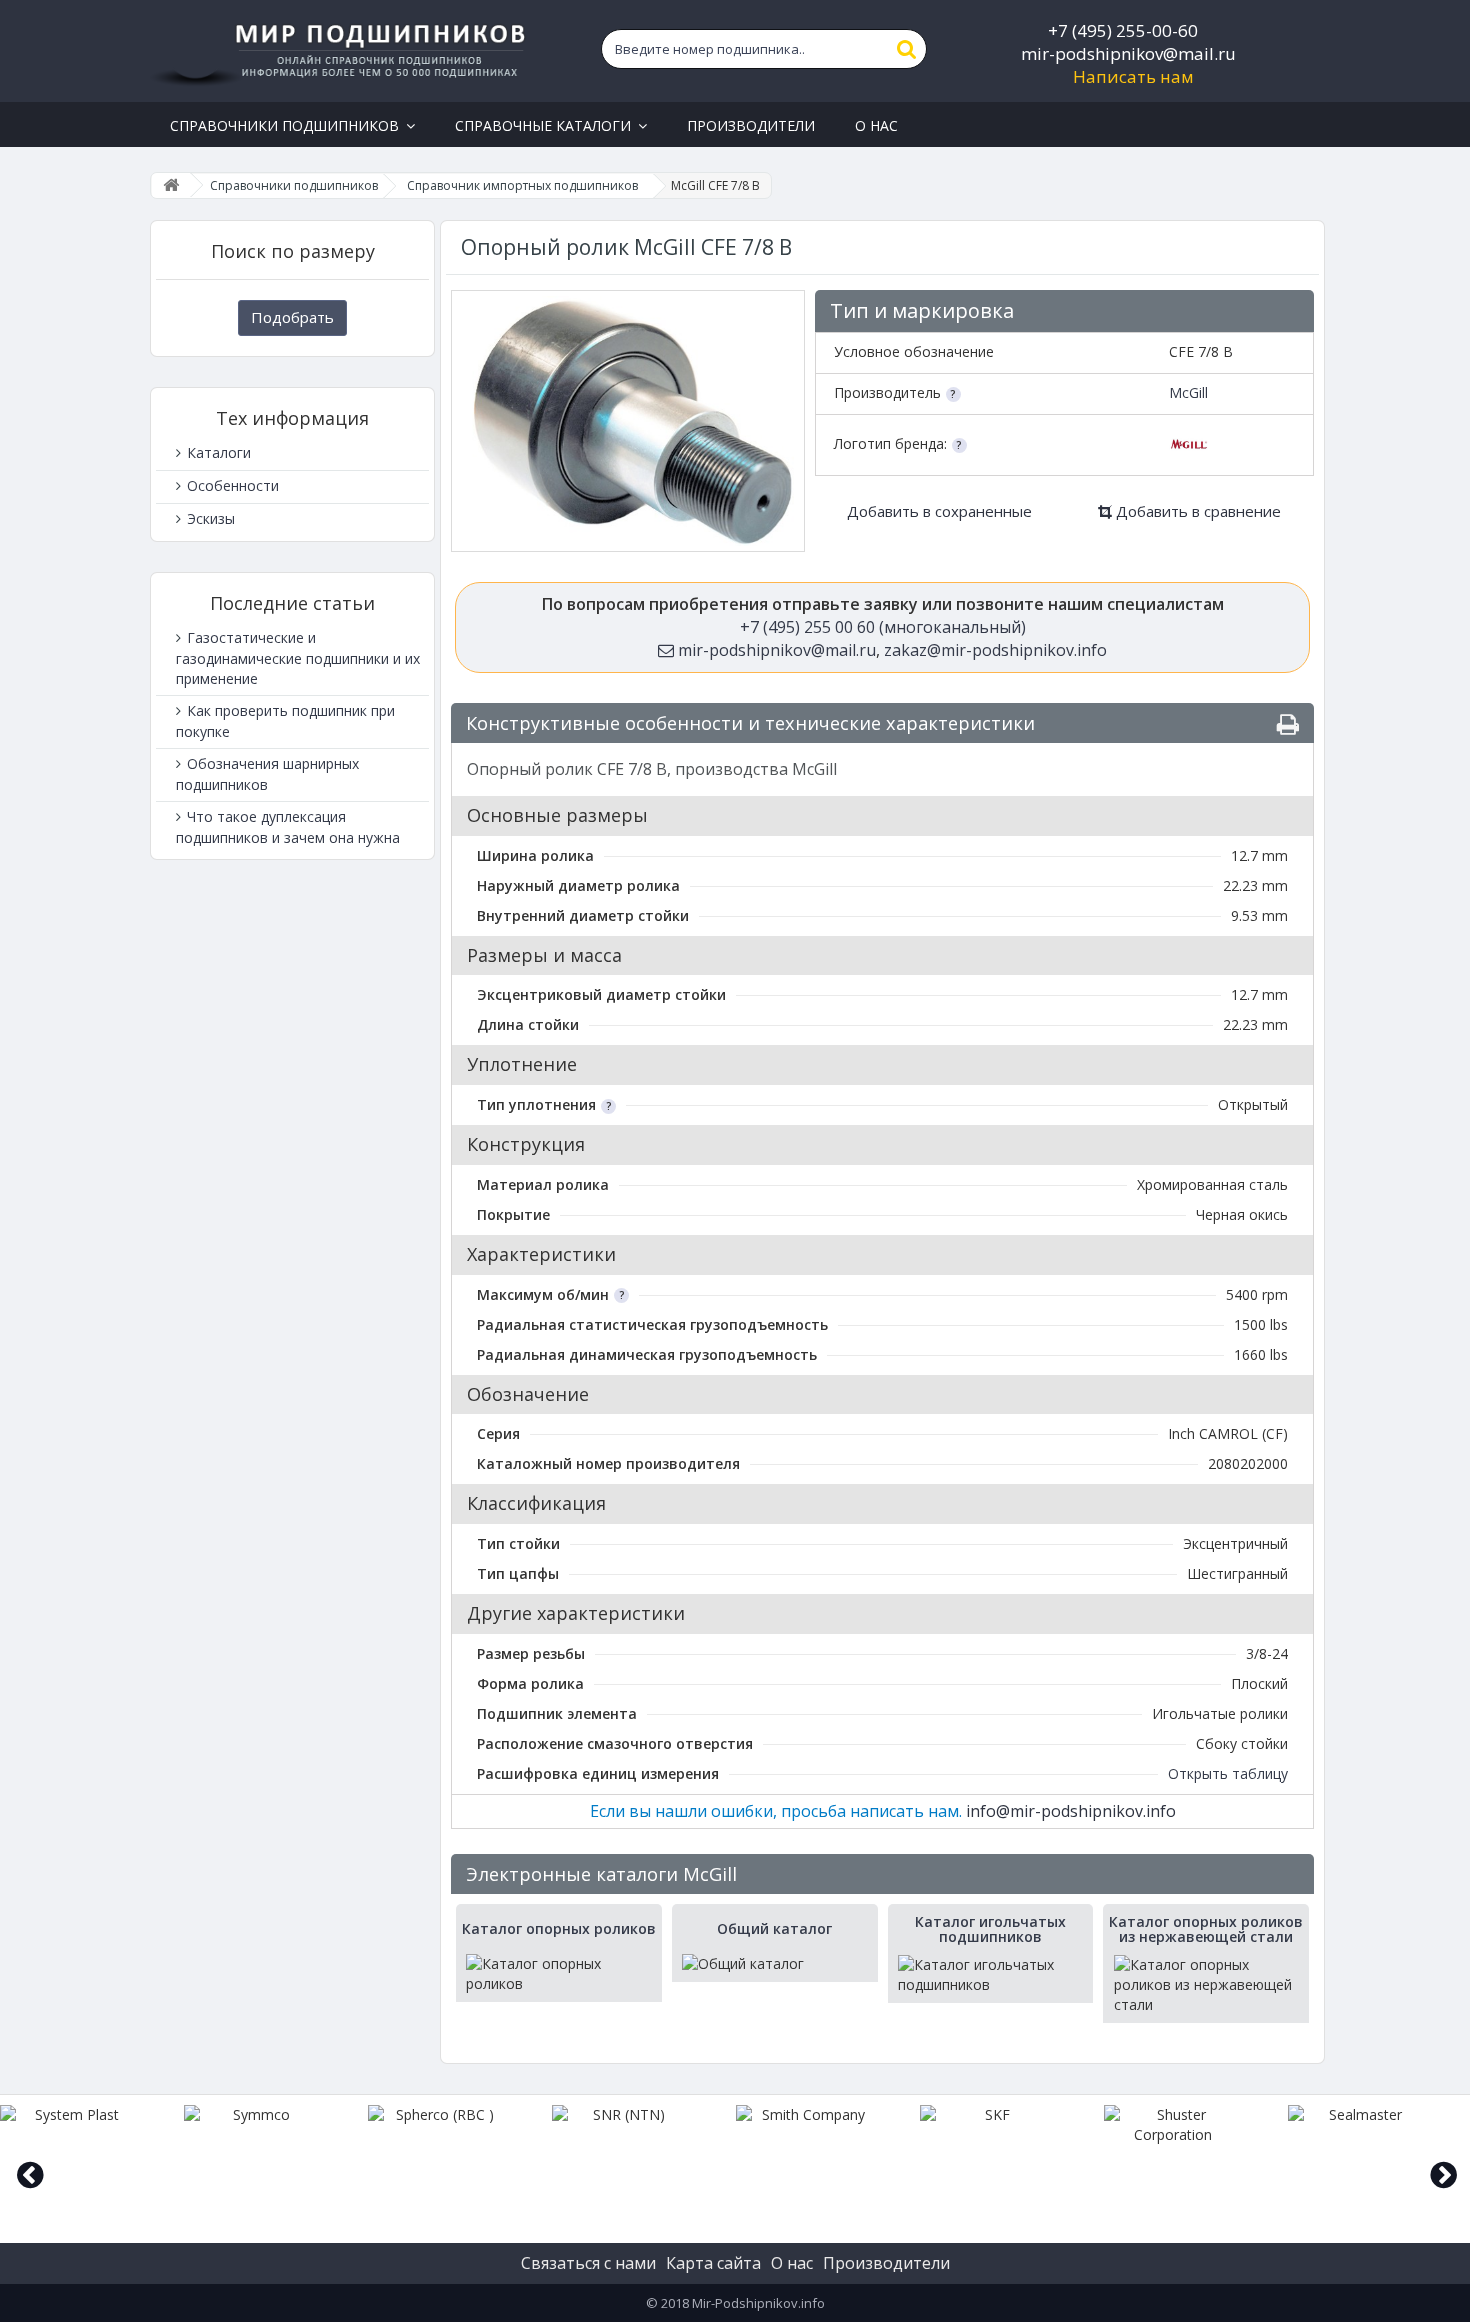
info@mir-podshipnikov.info (1071, 1811)
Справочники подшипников (294, 185)
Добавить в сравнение (1196, 511)
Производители (886, 2263)
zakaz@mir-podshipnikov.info (995, 650)
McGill (1188, 392)
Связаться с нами (588, 2263)
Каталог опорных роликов (559, 1928)
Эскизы (209, 518)
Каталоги (217, 452)
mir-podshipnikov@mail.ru (1128, 53)
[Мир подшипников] (341, 51)
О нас (792, 2263)
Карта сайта (713, 2263)
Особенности (231, 485)
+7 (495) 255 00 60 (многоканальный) (883, 627)
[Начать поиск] (907, 49)
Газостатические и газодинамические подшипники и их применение (298, 658)
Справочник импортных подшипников (522, 185)
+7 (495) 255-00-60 (1123, 30)
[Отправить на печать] (1288, 724)
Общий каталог (774, 1928)
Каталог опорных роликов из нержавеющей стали (1206, 1929)
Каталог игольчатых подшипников (990, 1929)
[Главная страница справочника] (171, 185)
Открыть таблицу (1228, 1773)
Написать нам (1133, 76)
